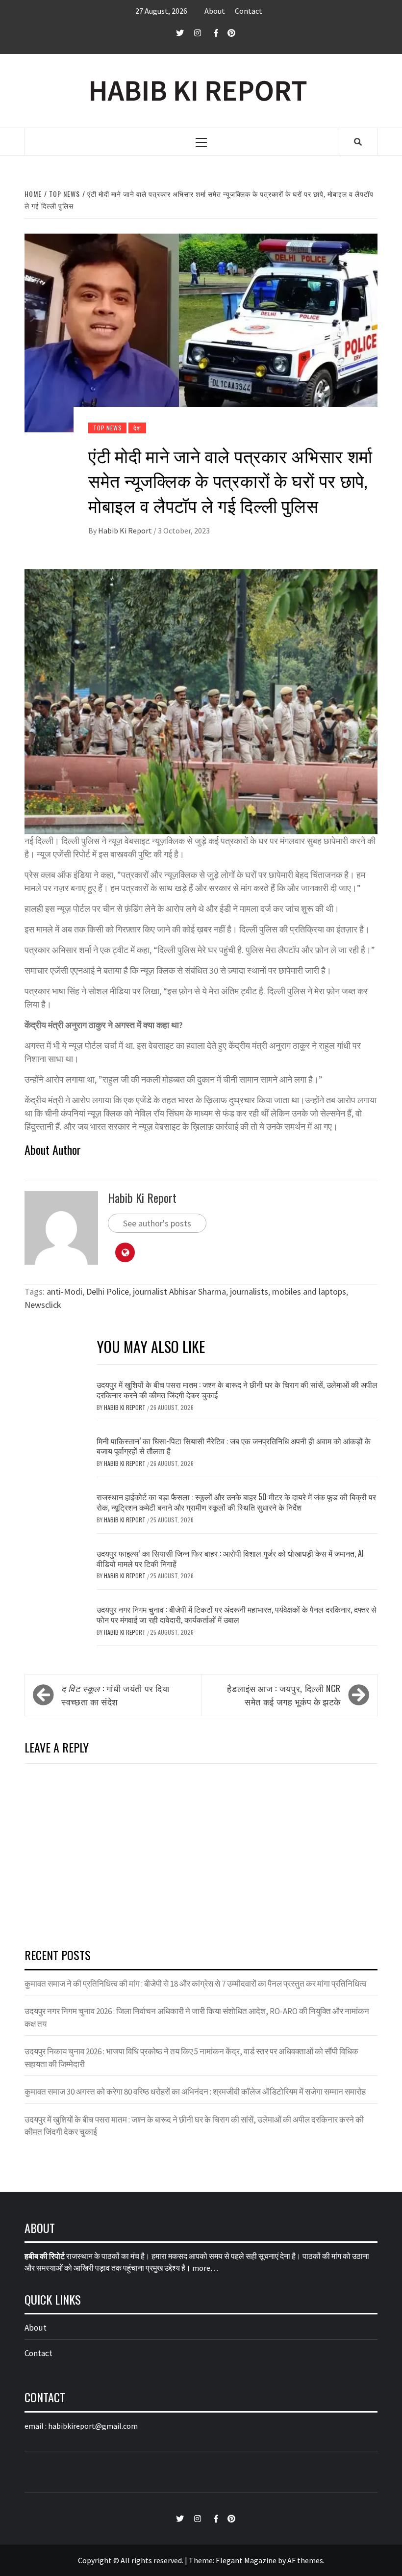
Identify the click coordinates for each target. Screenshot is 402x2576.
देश (137, 428)
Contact (249, 11)
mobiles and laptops (309, 1291)
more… (205, 2268)
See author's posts (157, 1223)
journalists (249, 1291)
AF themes (305, 2560)
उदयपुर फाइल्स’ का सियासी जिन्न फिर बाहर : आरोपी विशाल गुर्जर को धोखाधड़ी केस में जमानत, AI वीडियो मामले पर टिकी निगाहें (230, 1558)
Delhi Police (108, 1291)
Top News (107, 428)
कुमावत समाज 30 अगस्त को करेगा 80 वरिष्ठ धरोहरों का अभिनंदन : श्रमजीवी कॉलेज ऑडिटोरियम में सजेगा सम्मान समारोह (195, 2092)
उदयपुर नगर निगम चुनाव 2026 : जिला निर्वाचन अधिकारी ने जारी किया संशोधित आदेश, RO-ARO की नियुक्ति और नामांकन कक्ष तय (197, 2018)
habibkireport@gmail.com (93, 2426)
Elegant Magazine (246, 2560)
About (215, 11)
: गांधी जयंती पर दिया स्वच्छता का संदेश (115, 1695)
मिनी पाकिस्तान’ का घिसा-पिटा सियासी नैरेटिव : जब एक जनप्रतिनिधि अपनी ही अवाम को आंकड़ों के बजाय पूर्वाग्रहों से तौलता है (234, 1446)
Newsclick (43, 1305)
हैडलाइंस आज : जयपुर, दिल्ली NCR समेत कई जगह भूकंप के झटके (284, 1695)
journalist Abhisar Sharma (179, 1291)
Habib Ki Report (126, 531)
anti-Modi (64, 1291)
